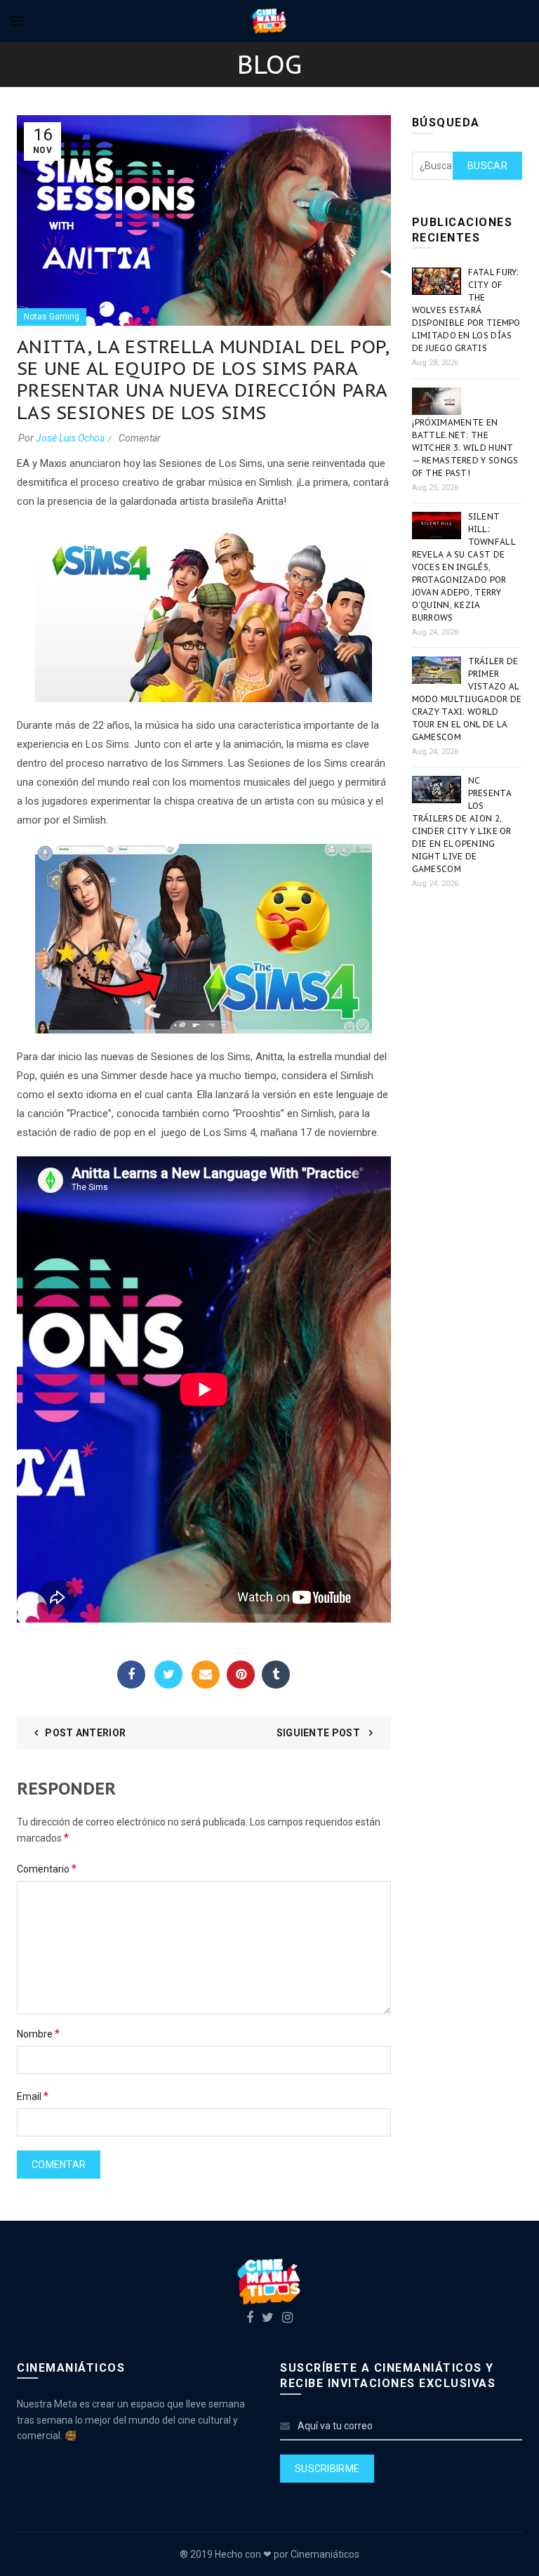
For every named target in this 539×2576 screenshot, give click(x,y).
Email (206, 1675)
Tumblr (276, 1675)
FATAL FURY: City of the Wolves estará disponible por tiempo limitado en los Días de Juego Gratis (466, 310)
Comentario (47, 1869)
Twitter (168, 1675)
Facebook (131, 1675)
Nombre (38, 2034)
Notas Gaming (52, 317)
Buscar (487, 166)
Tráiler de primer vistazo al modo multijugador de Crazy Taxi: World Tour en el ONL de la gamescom (467, 699)
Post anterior (85, 1733)
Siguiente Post (320, 1733)
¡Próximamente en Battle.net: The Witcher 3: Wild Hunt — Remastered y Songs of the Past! (465, 448)
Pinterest (241, 1675)
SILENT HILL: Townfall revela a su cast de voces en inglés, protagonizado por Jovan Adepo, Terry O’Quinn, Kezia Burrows (464, 567)
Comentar (140, 438)
